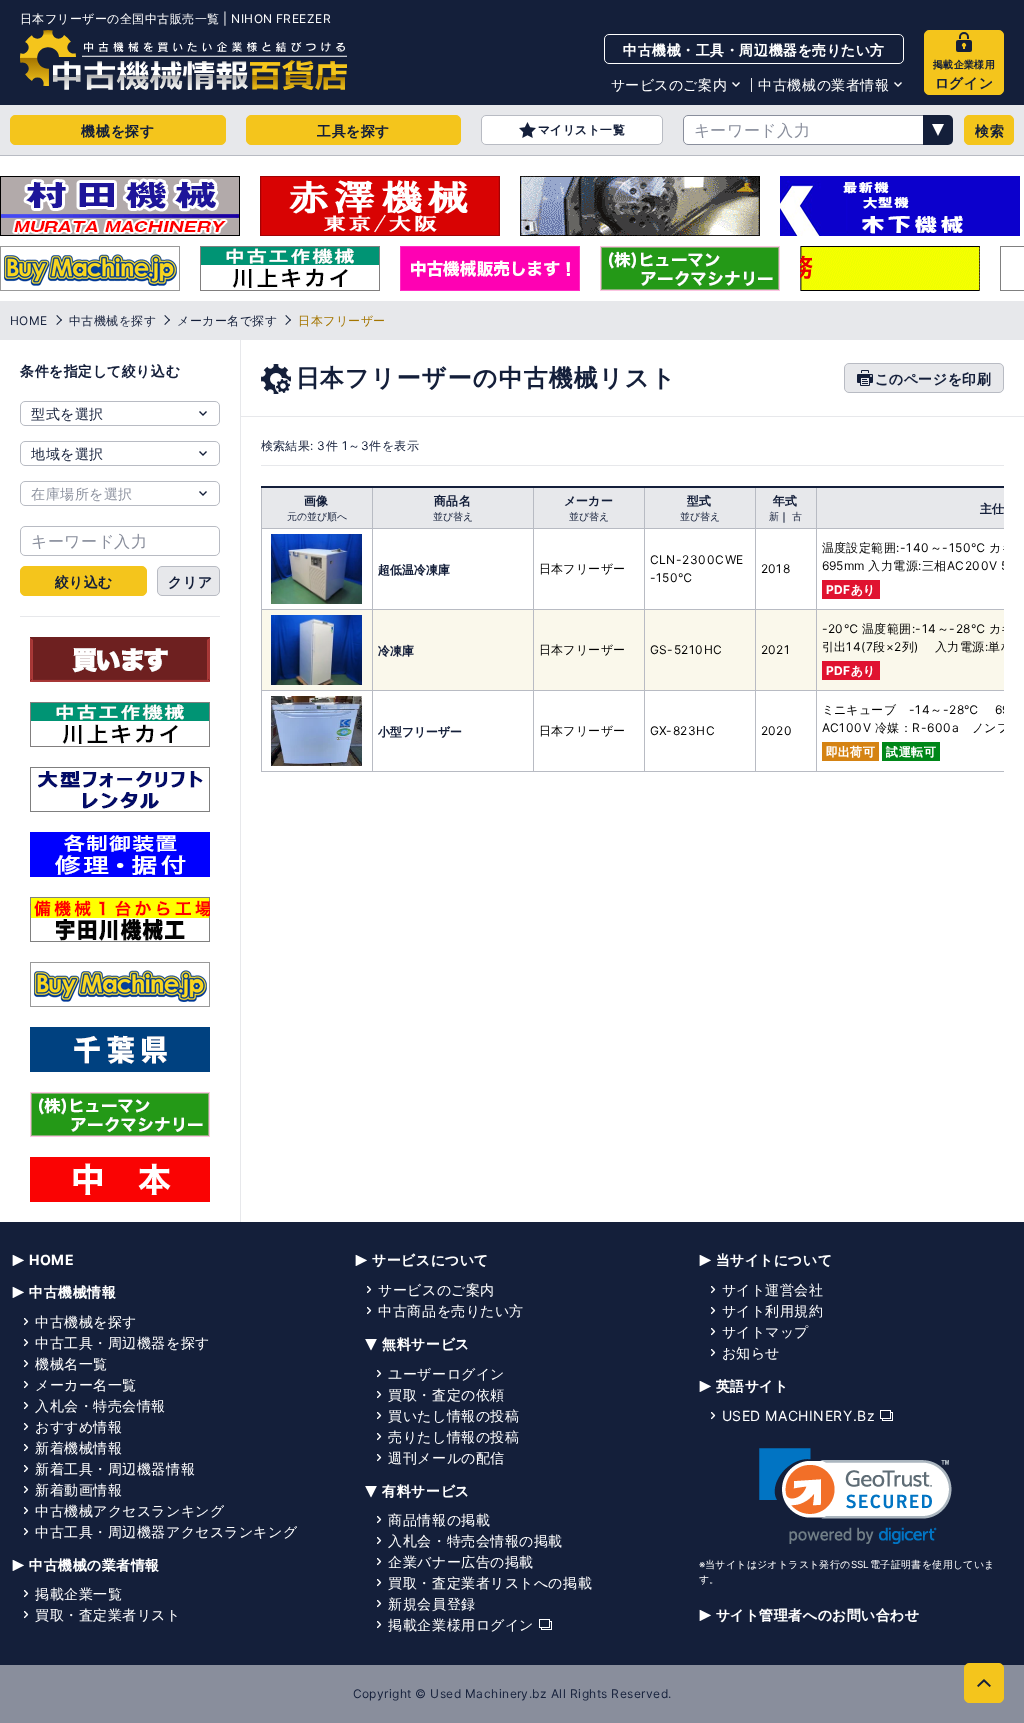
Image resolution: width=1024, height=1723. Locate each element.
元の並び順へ (317, 516)
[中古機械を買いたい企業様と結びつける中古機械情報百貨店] (183, 60)
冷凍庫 (396, 650)
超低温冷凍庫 (414, 569)
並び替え (453, 516)
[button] (855, 1496)
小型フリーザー (420, 731)
